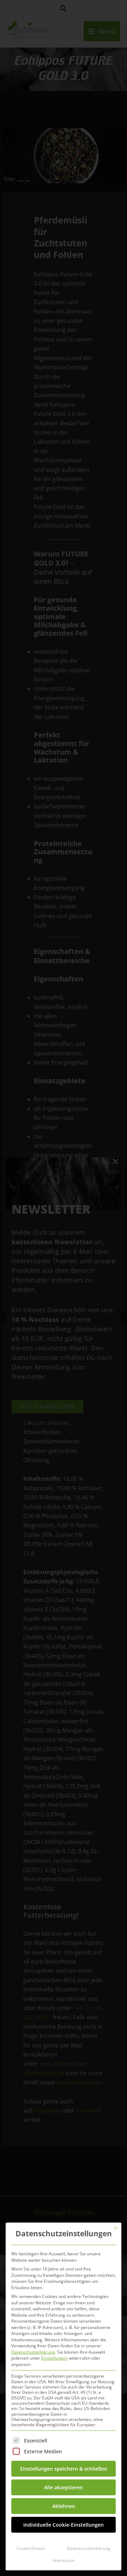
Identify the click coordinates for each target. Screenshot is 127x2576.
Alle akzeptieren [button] (64, 2487)
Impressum (64, 2560)
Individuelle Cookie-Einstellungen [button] (64, 2525)
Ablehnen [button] (64, 2506)
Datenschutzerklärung (33, 2352)
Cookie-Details (31, 2548)
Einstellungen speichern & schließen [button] (64, 2469)
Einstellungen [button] (55, 2358)
